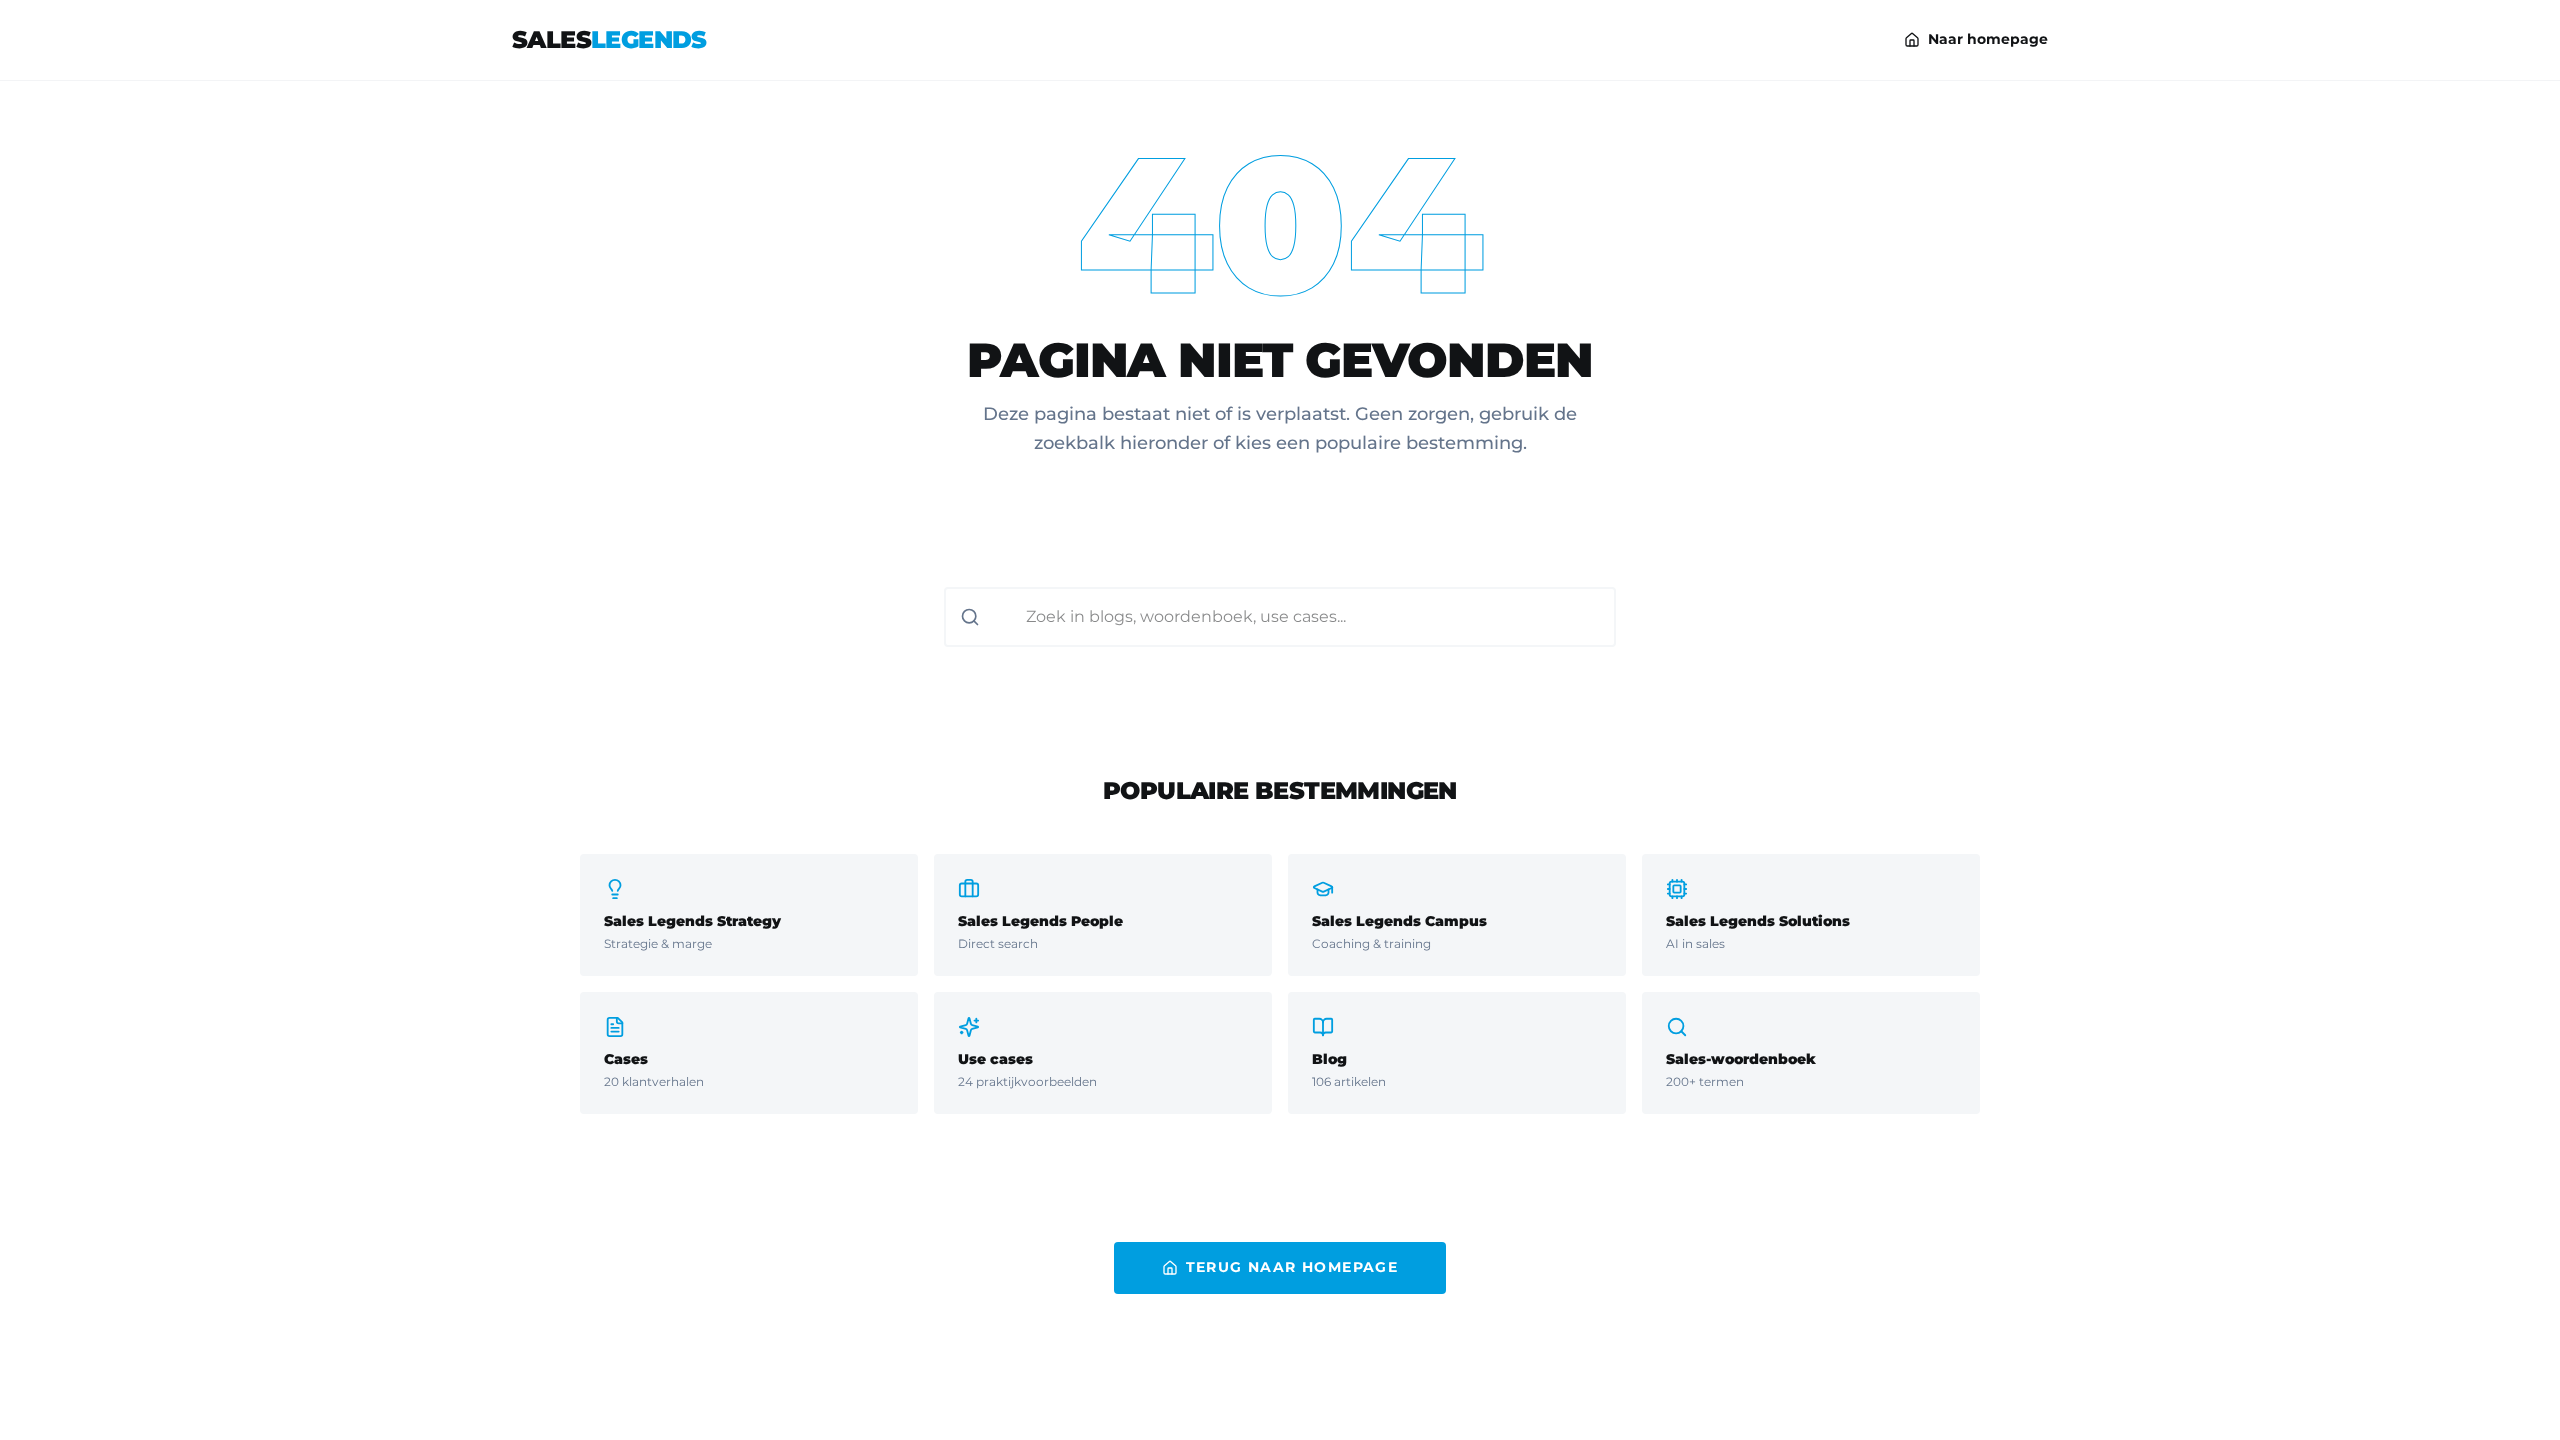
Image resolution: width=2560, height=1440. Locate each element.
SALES (609, 39)
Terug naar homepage (1292, 1267)
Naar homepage (1988, 39)
